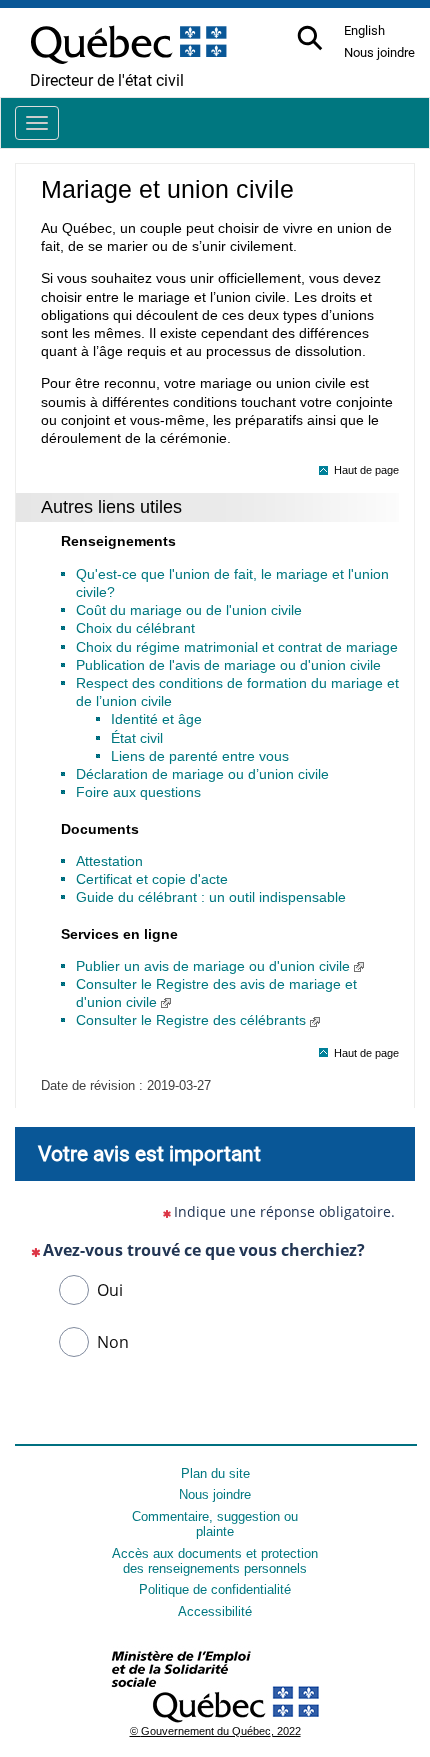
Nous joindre (215, 1494)
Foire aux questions (138, 792)
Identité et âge (156, 719)
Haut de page (366, 470)
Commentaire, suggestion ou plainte (215, 1524)
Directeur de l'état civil (107, 80)
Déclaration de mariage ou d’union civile (202, 774)
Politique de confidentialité (215, 1589)
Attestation (109, 861)
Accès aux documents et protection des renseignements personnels (215, 1561)
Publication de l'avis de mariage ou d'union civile (228, 665)
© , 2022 (215, 1731)
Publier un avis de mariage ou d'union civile (215, 966)
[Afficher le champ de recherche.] (311, 39)
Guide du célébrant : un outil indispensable (211, 897)
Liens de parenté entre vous (200, 756)
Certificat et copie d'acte (152, 879)
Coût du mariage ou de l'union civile (189, 610)
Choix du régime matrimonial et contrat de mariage (237, 647)
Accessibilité (215, 1611)
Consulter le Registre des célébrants (193, 1020)
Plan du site (215, 1473)
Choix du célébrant (135, 628)
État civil (137, 738)
